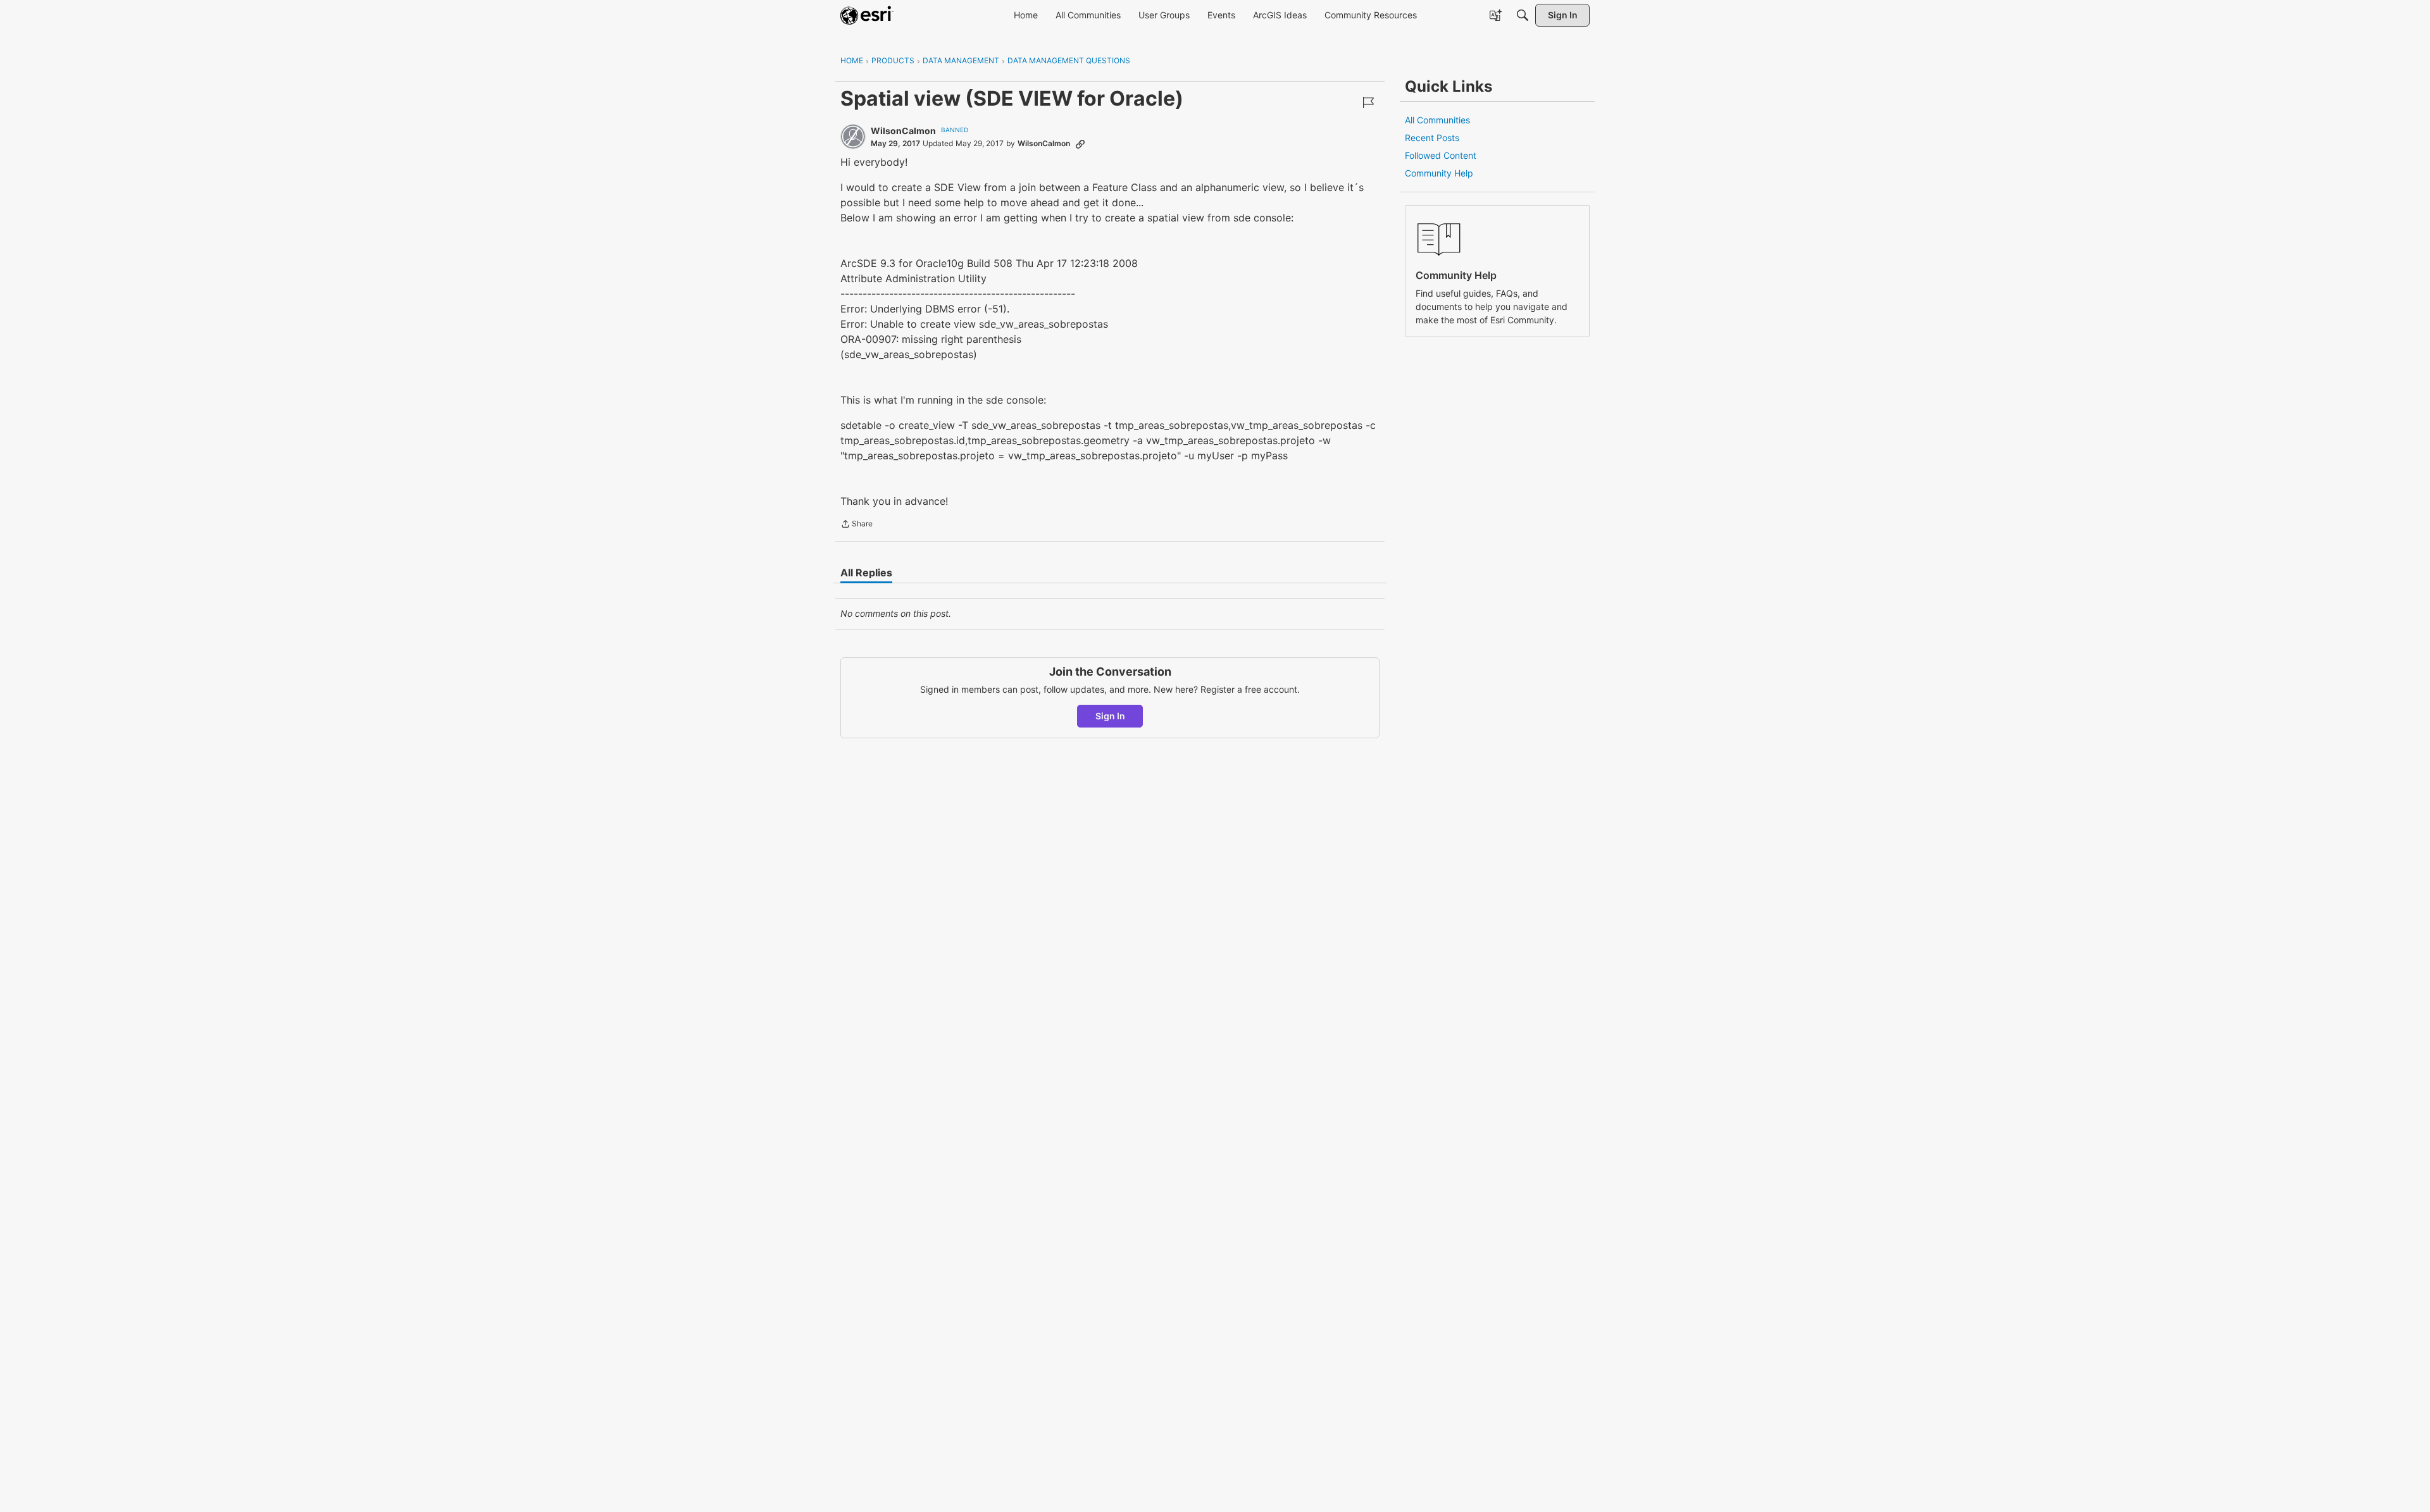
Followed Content (1441, 155)
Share (857, 525)
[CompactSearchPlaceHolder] (1523, 15)
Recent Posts (1432, 138)
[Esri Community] (867, 15)
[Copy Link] (1080, 144)
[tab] (866, 573)
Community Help (1439, 173)
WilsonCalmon (903, 131)
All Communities (1437, 120)
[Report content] (1368, 102)
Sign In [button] (1110, 716)
